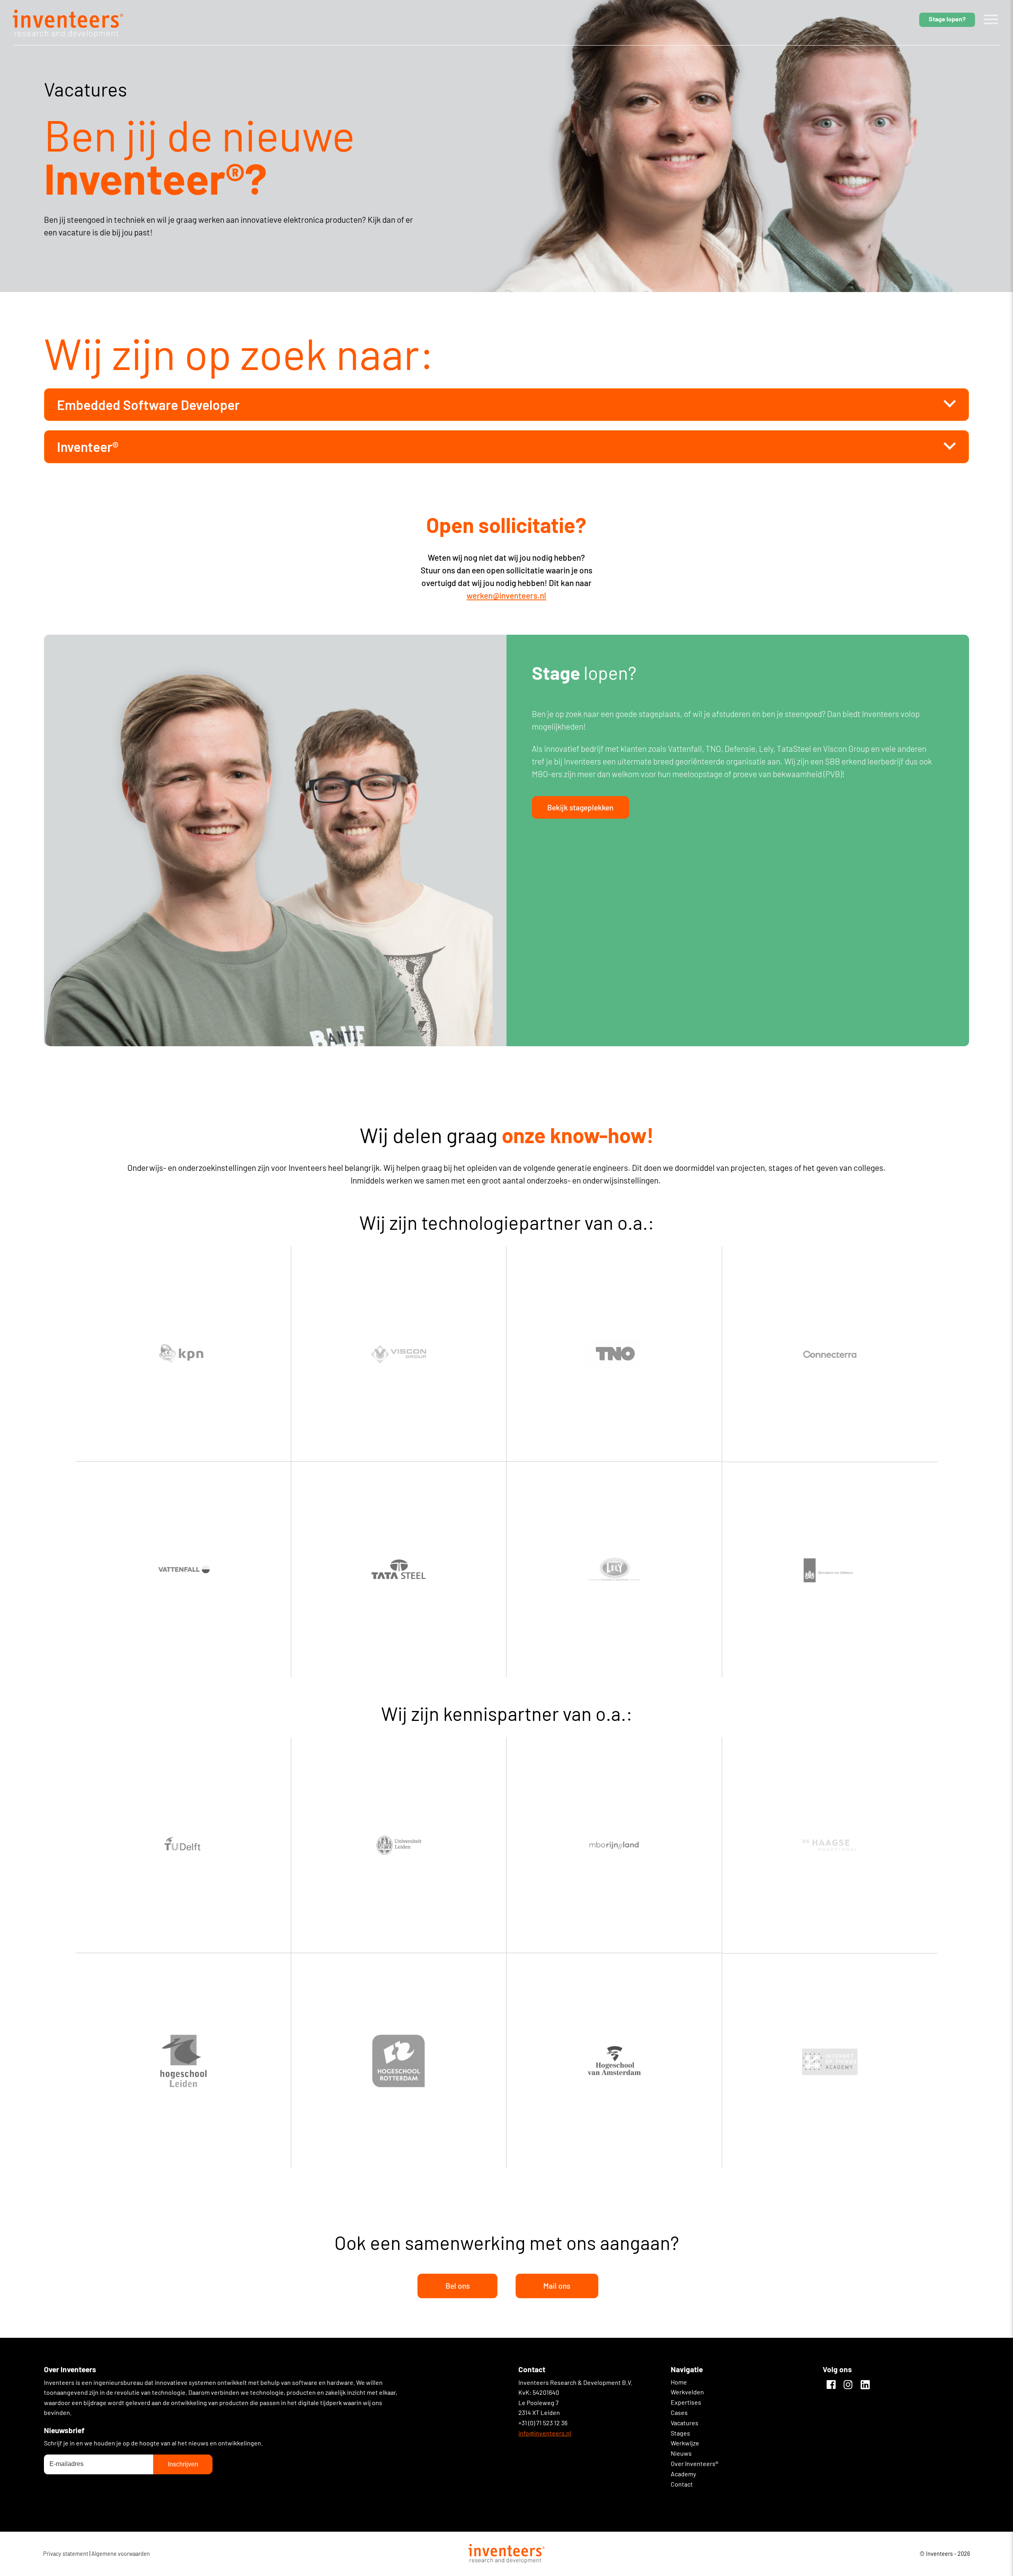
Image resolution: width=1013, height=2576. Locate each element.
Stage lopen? (947, 19)
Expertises (686, 2402)
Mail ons (557, 2286)
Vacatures (685, 2423)
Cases (679, 2412)
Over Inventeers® (694, 2463)
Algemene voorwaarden (121, 2554)
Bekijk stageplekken (580, 807)
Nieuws (681, 2453)
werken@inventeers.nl (506, 595)
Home (679, 2382)
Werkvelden (687, 2392)
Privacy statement (66, 2554)
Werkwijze (685, 2443)
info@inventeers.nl (545, 2433)
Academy (683, 2474)
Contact (682, 2484)
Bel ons (458, 2286)
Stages (680, 2433)
